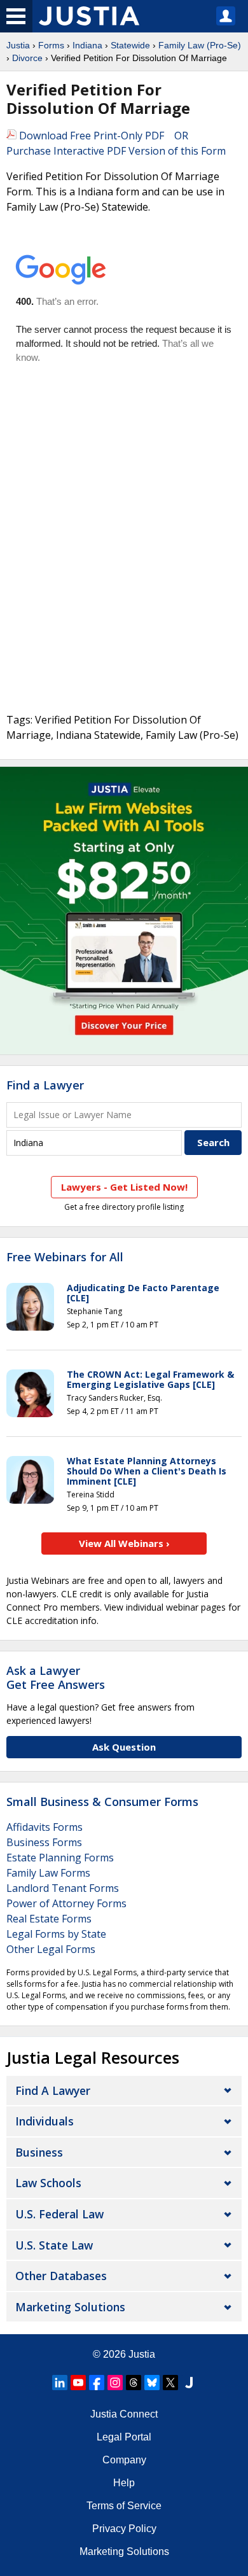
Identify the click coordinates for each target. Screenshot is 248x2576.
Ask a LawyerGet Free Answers (56, 1677)
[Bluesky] (152, 2383)
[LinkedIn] (60, 2383)
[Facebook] (97, 2383)
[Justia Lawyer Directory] (189, 2383)
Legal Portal (124, 2437)
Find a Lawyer (45, 1085)
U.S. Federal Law (59, 2214)
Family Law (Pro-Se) (200, 45)
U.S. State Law (54, 2245)
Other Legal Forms (51, 1949)
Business (39, 2152)
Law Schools (48, 2183)
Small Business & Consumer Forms (102, 1802)
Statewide (130, 45)
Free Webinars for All (65, 1257)
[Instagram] (115, 2383)
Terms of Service (124, 2506)
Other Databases (61, 2276)
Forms (51, 45)
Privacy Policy (124, 2529)
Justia (18, 45)
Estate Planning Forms (60, 1858)
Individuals (45, 2121)
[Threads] (134, 2383)
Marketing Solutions (70, 2307)
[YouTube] (78, 2383)
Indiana (87, 45)
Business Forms (44, 1842)
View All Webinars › (124, 1543)
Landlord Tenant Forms (63, 1888)
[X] (170, 2383)
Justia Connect (124, 2414)
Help (124, 2483)
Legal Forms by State (56, 1934)
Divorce (27, 58)
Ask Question (124, 1747)
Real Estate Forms (49, 1919)
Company (124, 2460)
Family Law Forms (48, 1873)
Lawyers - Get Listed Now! (124, 1187)
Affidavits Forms (45, 1827)
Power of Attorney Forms (66, 1903)
